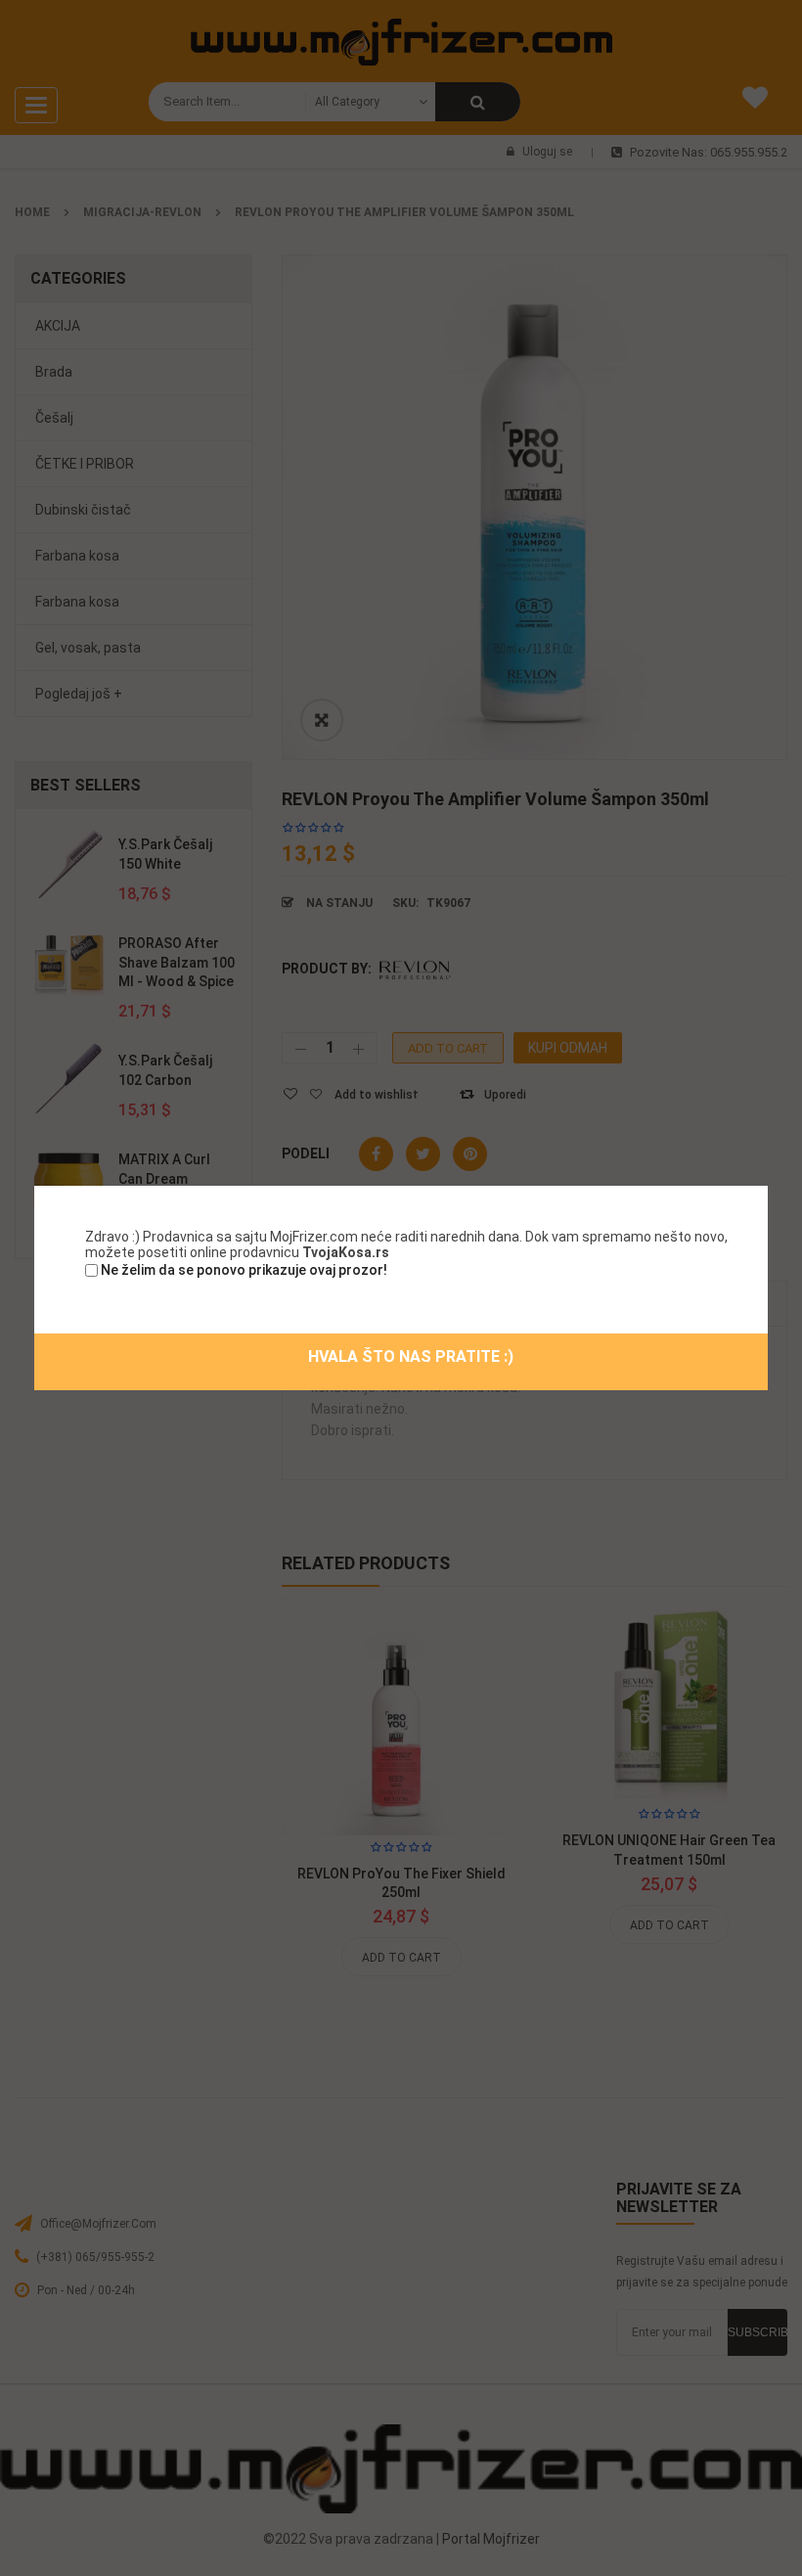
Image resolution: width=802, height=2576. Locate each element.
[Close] (770, 1184)
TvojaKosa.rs (346, 1252)
